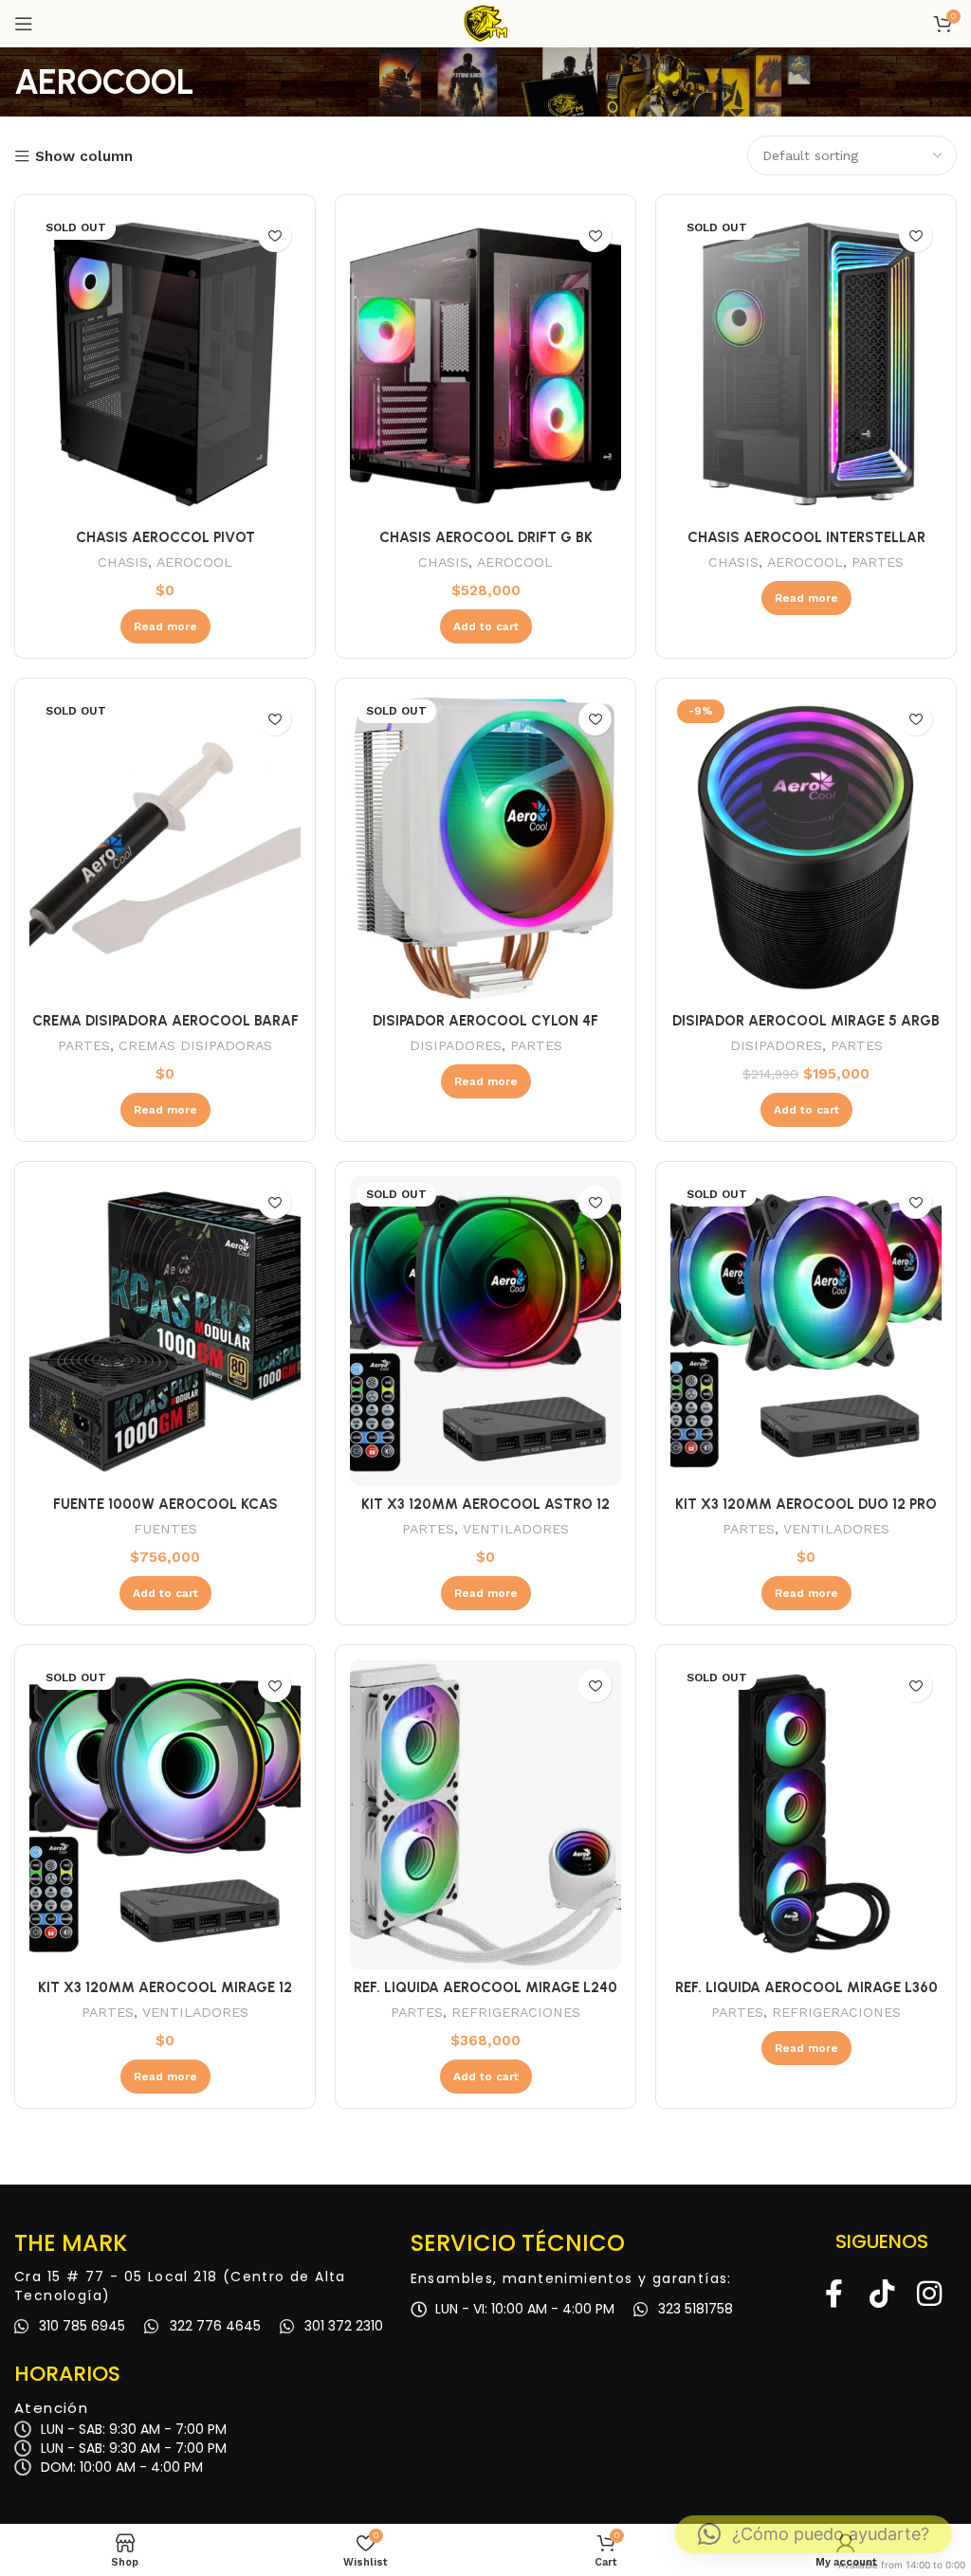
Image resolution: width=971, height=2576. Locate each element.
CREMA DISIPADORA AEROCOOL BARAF (165, 1021)
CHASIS (123, 562)
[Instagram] (929, 2294)
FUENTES (165, 1529)
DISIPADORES (456, 1045)
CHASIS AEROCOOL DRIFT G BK (486, 537)
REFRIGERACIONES (516, 2012)
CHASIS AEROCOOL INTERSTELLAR (806, 537)
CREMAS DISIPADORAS (195, 1045)
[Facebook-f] (834, 2294)
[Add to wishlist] (275, 236)
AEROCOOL (194, 562)
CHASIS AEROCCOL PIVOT (165, 537)
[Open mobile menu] (24, 24)
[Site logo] (485, 23)
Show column (84, 157)
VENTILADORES (516, 1529)
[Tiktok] (882, 2294)
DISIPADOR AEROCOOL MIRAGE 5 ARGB (806, 1021)
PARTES (878, 562)
